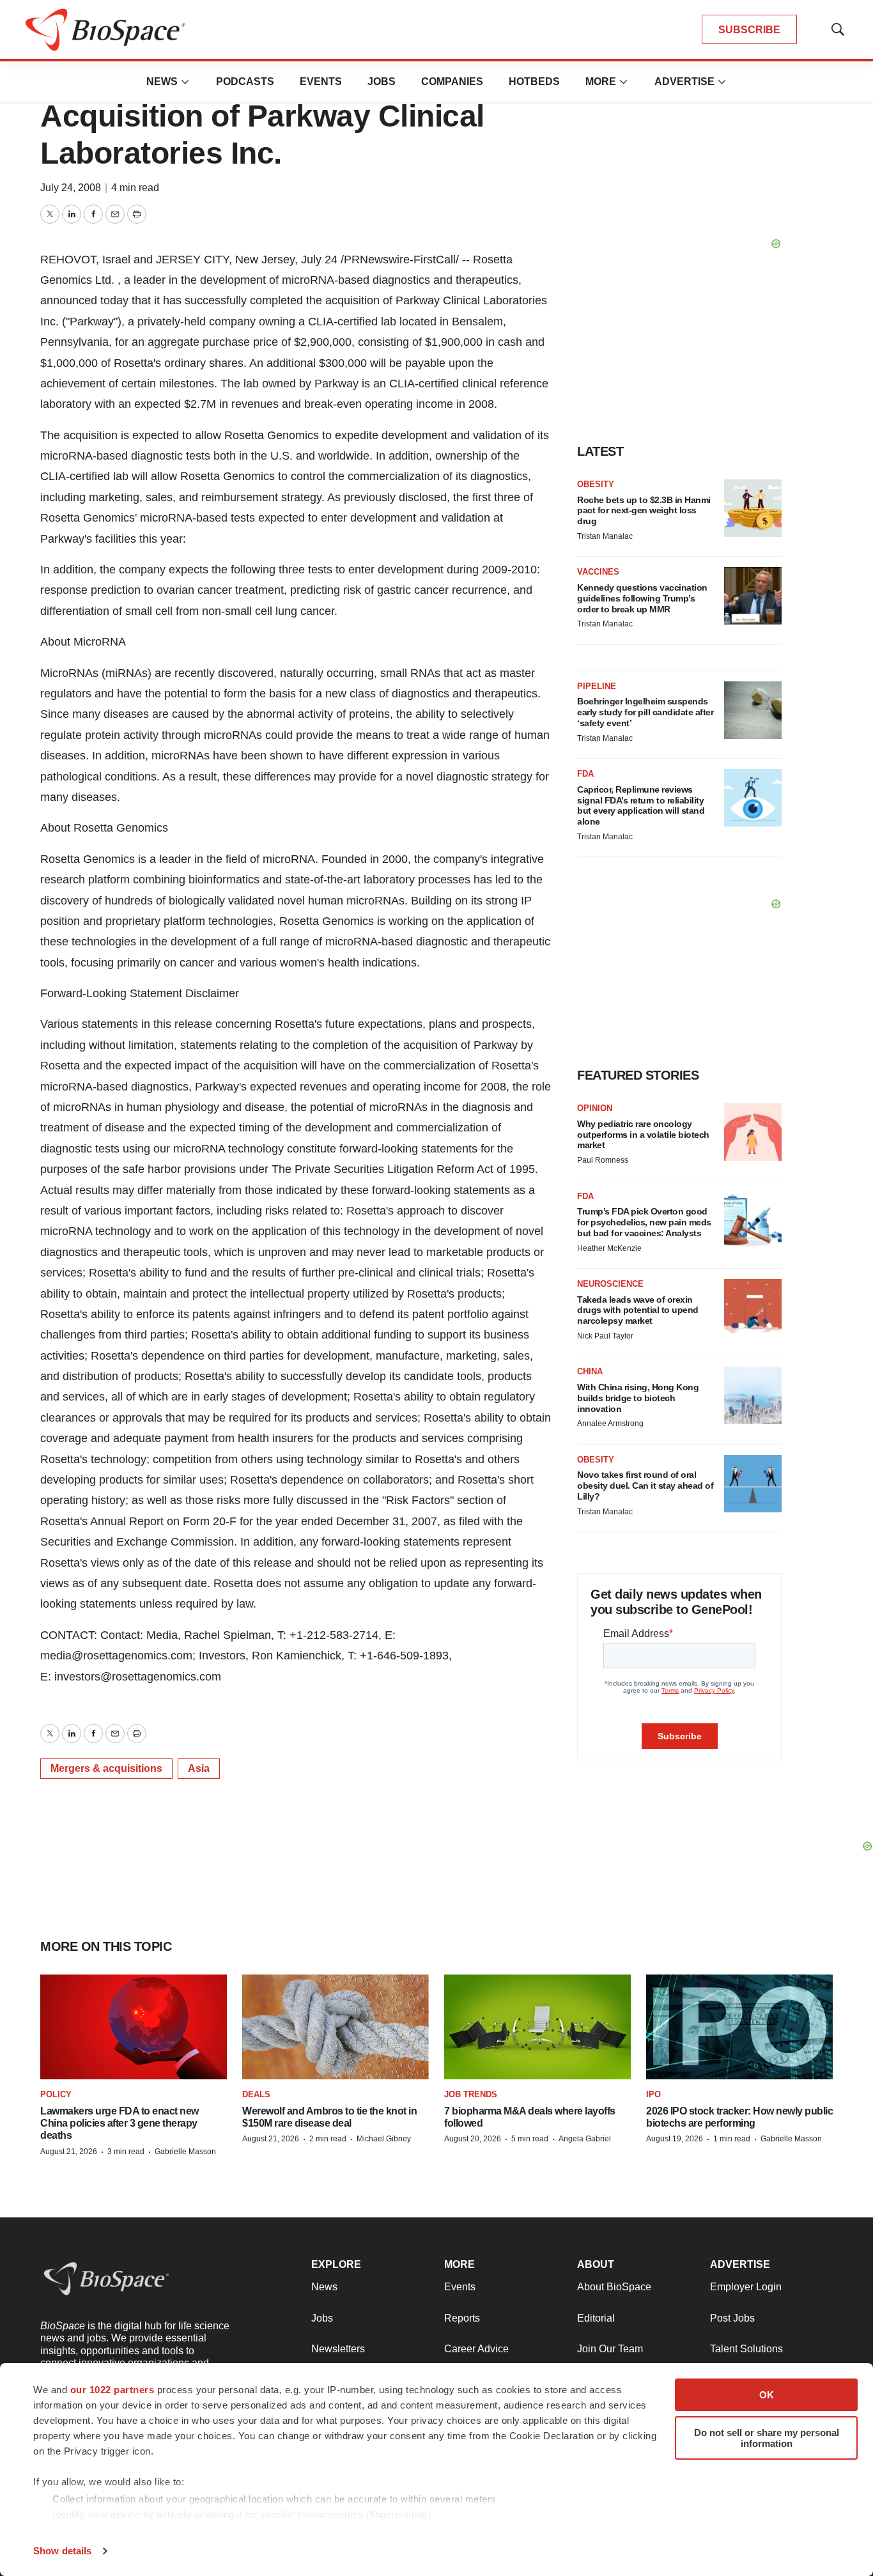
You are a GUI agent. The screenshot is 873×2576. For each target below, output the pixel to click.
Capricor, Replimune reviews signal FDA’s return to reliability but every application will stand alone (641, 805)
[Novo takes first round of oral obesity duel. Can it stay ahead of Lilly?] (753, 1484)
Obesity (596, 484)
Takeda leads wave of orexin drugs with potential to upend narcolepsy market (638, 1310)
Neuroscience (610, 1284)
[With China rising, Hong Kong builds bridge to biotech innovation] (753, 1395)
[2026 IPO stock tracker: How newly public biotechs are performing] (739, 2027)
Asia (199, 1768)
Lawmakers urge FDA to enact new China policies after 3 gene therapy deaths (120, 2123)
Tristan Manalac (605, 536)
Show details (62, 2551)
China (590, 1371)
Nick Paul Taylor (605, 1336)
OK (767, 2395)
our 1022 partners (112, 2390)
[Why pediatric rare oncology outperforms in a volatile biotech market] (753, 1132)
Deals (256, 2094)
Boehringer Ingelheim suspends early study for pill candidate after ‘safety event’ (645, 712)
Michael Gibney (384, 2139)
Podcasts (245, 81)
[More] (185, 82)
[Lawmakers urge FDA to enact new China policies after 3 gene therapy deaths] (134, 2027)
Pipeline (597, 686)
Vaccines (598, 572)
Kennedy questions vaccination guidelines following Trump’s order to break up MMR (642, 598)
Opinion (595, 1108)
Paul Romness (603, 1160)
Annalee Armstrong (610, 1424)
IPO (653, 2094)
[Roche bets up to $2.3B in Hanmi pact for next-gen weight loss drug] (753, 508)
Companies (452, 81)
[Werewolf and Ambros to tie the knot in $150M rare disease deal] (336, 2027)
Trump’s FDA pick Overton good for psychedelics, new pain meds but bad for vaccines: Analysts (644, 1222)
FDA (585, 774)
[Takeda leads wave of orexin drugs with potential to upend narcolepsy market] (753, 1308)
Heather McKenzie (609, 1248)
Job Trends (471, 2094)
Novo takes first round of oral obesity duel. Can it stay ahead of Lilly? (645, 1486)
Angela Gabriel (585, 2139)
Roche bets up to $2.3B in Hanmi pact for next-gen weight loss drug (644, 511)
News (162, 81)
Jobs (382, 81)
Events (321, 81)
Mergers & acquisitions (106, 1768)
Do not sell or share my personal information (767, 2438)
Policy (56, 2094)
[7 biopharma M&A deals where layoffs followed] (537, 2027)
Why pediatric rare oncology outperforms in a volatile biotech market (643, 1135)
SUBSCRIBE (749, 30)
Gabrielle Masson (185, 2152)
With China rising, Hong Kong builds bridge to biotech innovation (638, 1398)
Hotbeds (534, 81)
